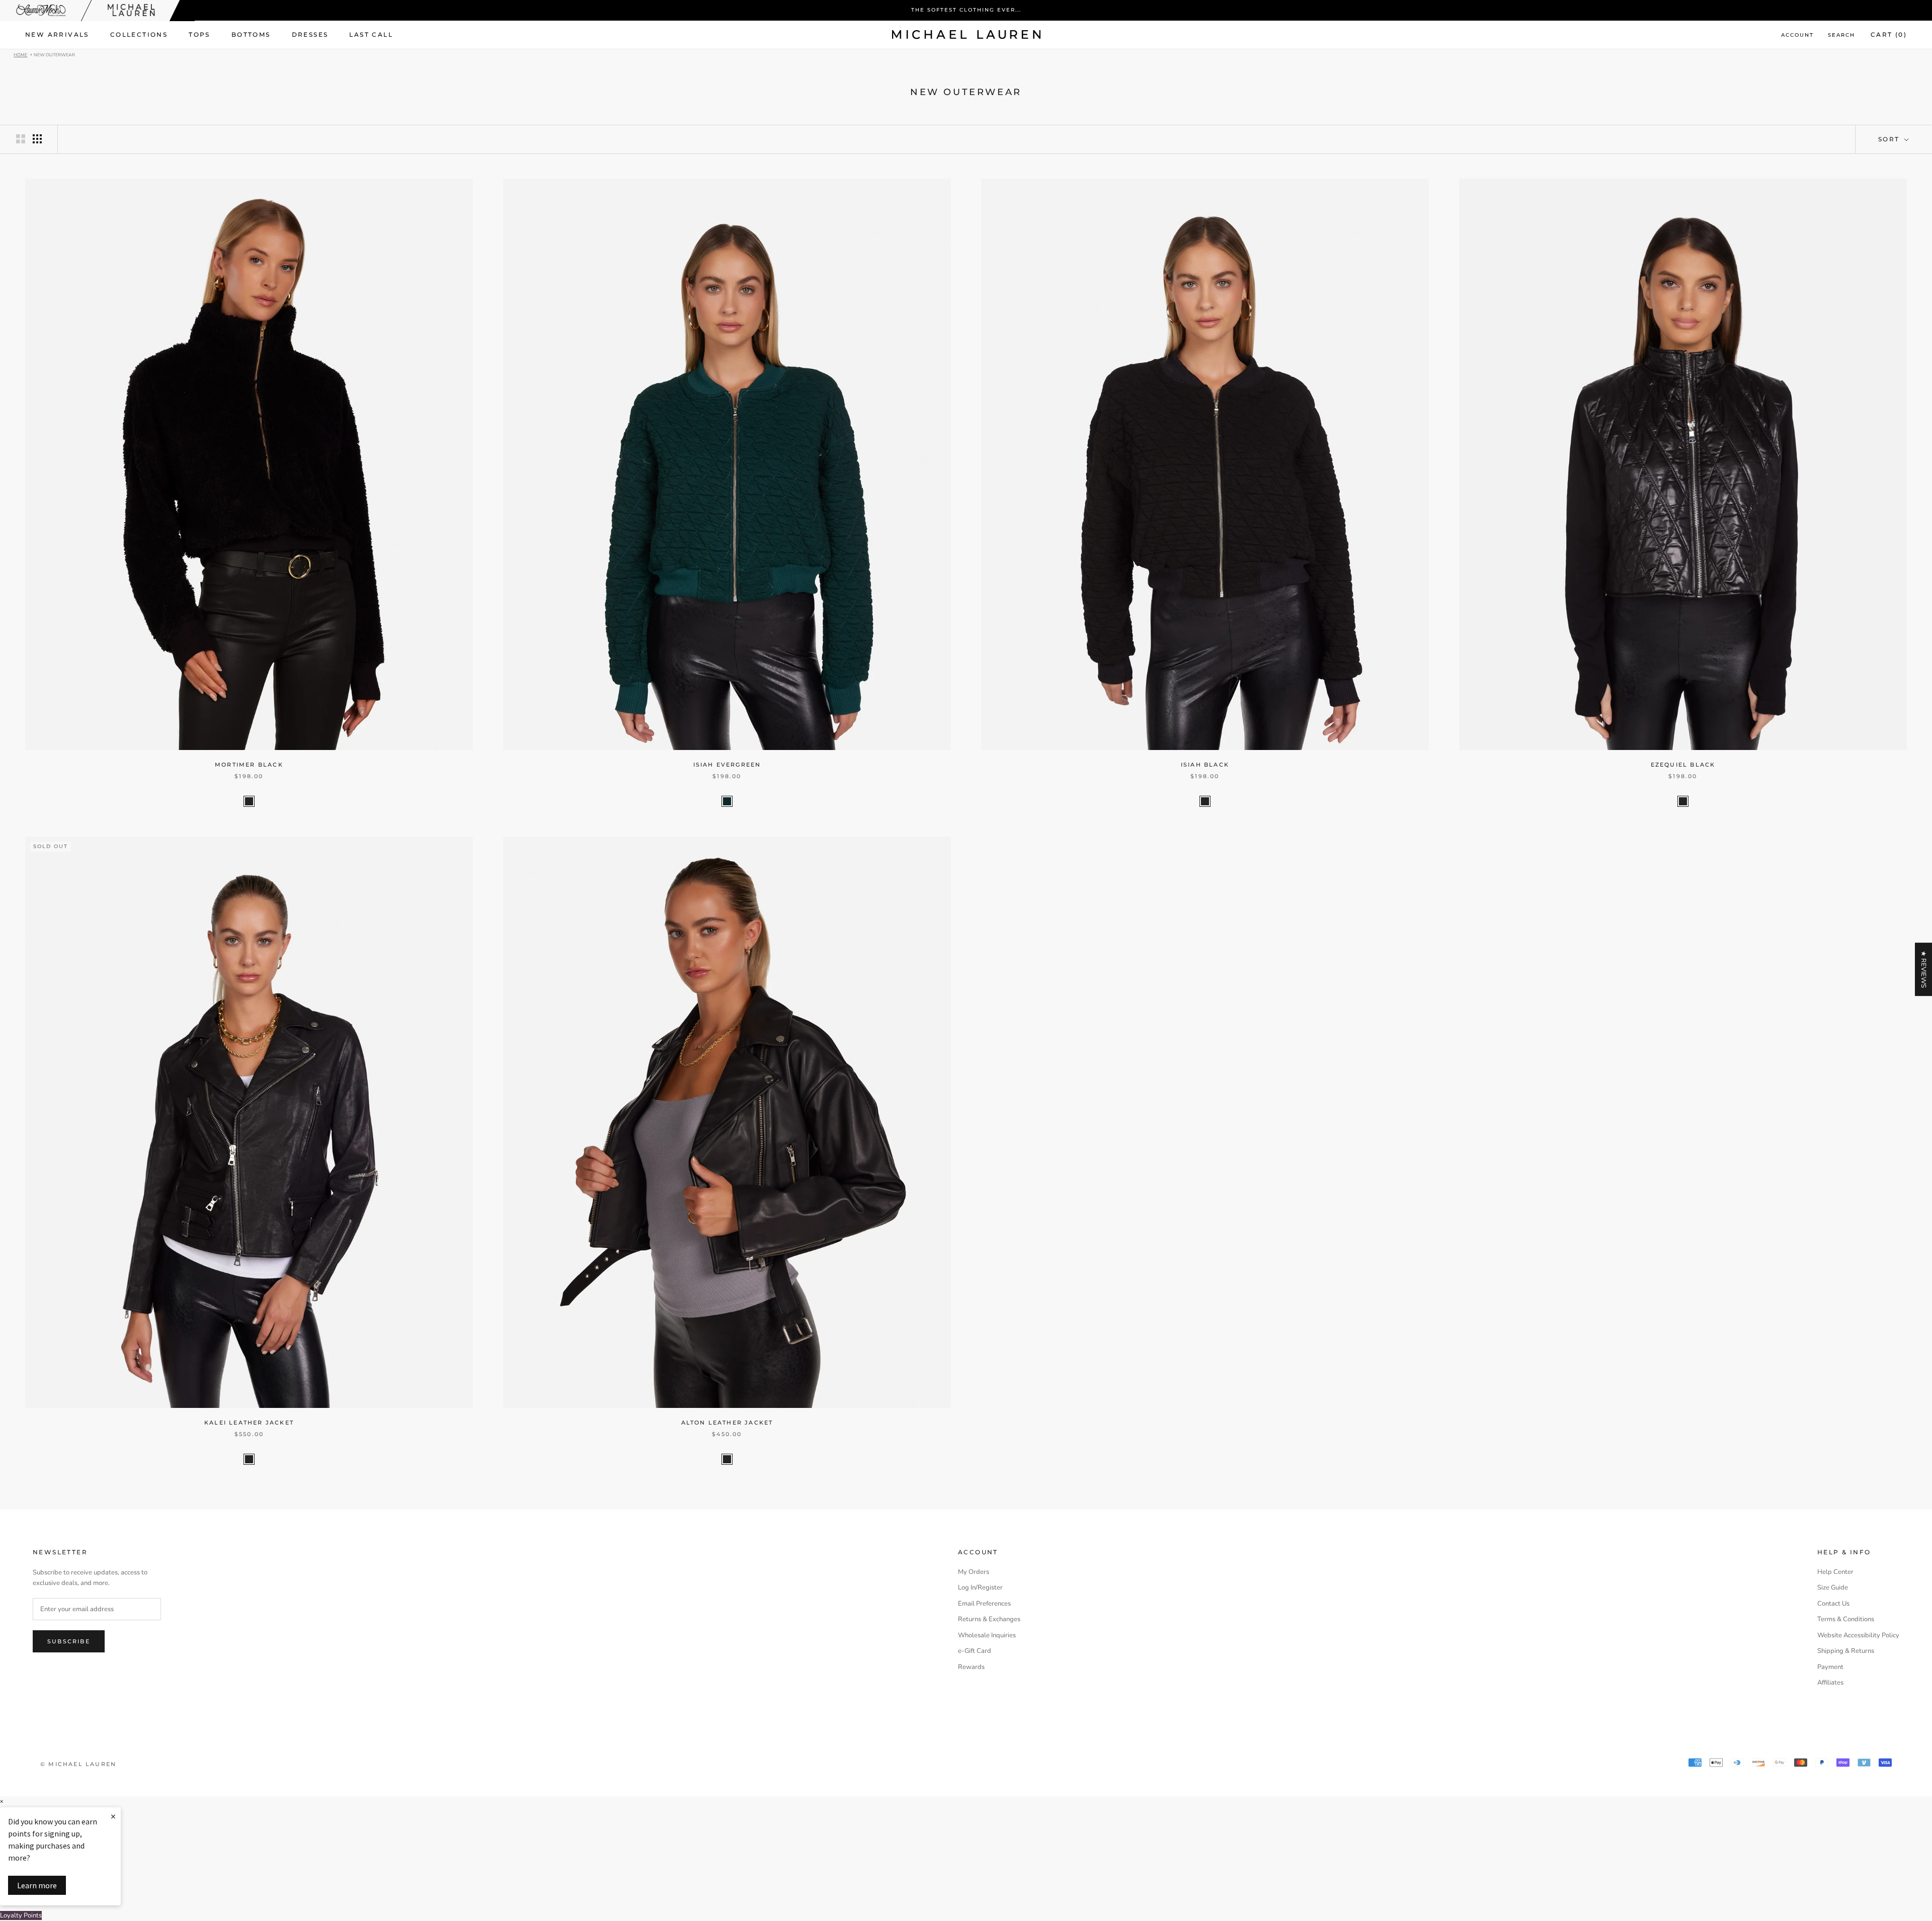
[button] (201, 1827)
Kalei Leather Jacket (249, 1423)
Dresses (310, 34)
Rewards (971, 1667)
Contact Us (1833, 1604)
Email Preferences (984, 1604)
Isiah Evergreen (727, 765)
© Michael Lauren (78, 1764)
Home (20, 54)
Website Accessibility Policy (1858, 1635)
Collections (139, 34)
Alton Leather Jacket (727, 1423)
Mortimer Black (249, 765)
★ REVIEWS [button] (1923, 969)
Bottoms (251, 34)
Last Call (371, 34)
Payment (1830, 1667)
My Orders (974, 1572)
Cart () (1889, 34)
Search (1841, 35)
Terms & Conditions (1846, 1619)
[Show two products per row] (21, 139)
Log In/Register (980, 1588)
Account (1797, 35)
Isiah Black (1205, 765)
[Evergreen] (727, 801)
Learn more (37, 1885)
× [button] (2, 1802)
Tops (199, 34)
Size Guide (1833, 1588)
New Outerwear (54, 54)
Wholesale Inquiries (987, 1635)
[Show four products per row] (37, 139)
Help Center (1835, 1572)
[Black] (249, 801)
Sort (1890, 139)
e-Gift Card (975, 1651)
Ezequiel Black (1683, 765)
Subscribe (69, 1641)
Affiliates (1830, 1683)
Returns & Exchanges (989, 1619)
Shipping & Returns (1846, 1651)
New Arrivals (57, 34)
